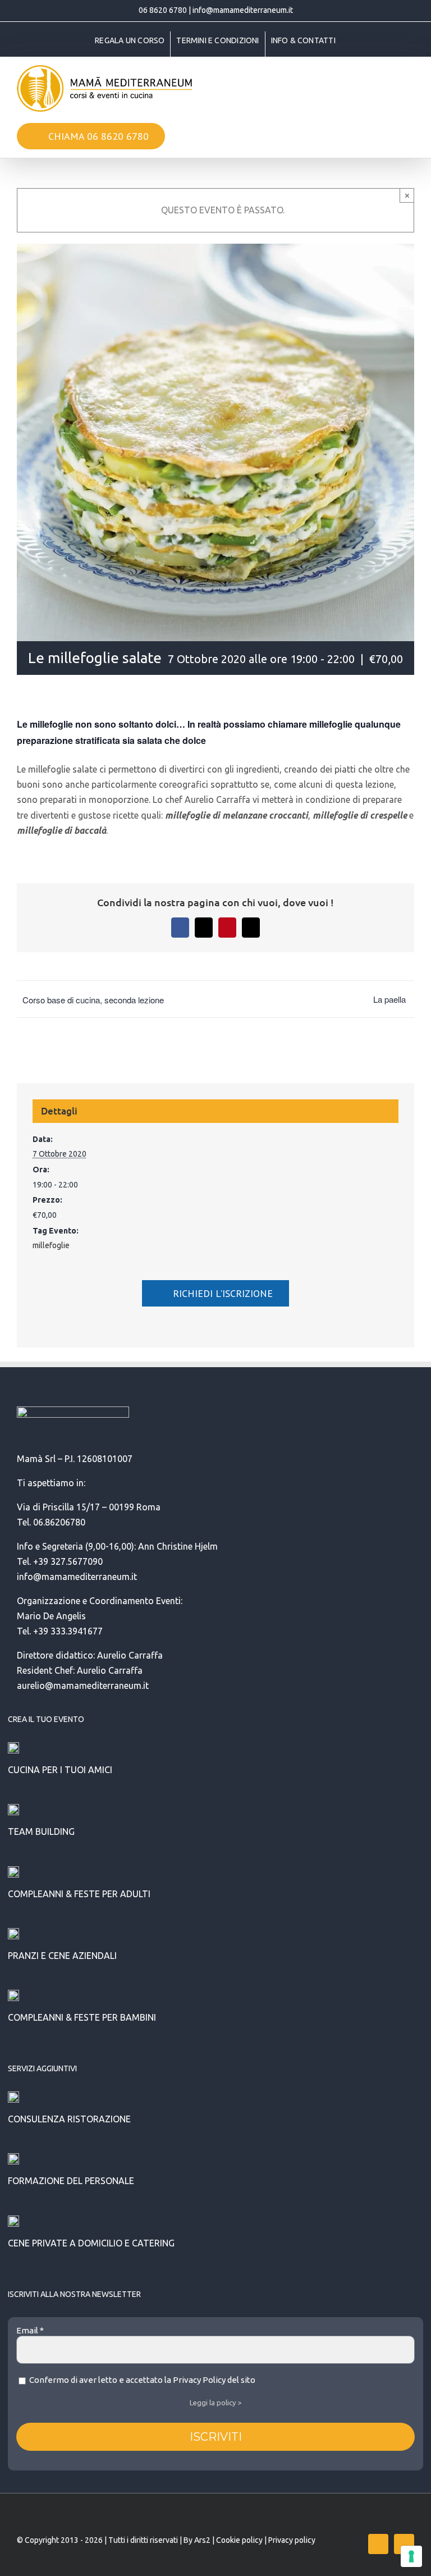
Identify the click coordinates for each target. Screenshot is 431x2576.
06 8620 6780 (163, 10)
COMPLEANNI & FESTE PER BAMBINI (82, 2017)
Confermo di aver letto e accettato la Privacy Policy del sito (141, 2380)
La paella (389, 999)
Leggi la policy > (215, 2403)
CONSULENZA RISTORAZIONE (69, 2119)
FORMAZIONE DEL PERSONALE (71, 2181)
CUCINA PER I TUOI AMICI (60, 1770)
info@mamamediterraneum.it (243, 10)
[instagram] (404, 2544)
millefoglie (51, 1245)
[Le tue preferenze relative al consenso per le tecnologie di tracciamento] (411, 2556)
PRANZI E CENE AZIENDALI (62, 1956)
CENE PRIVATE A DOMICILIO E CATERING (91, 2243)
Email (30, 2330)
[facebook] (378, 2544)
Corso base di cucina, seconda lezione (93, 1000)
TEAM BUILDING (41, 1831)
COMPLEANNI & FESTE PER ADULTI (79, 1894)
